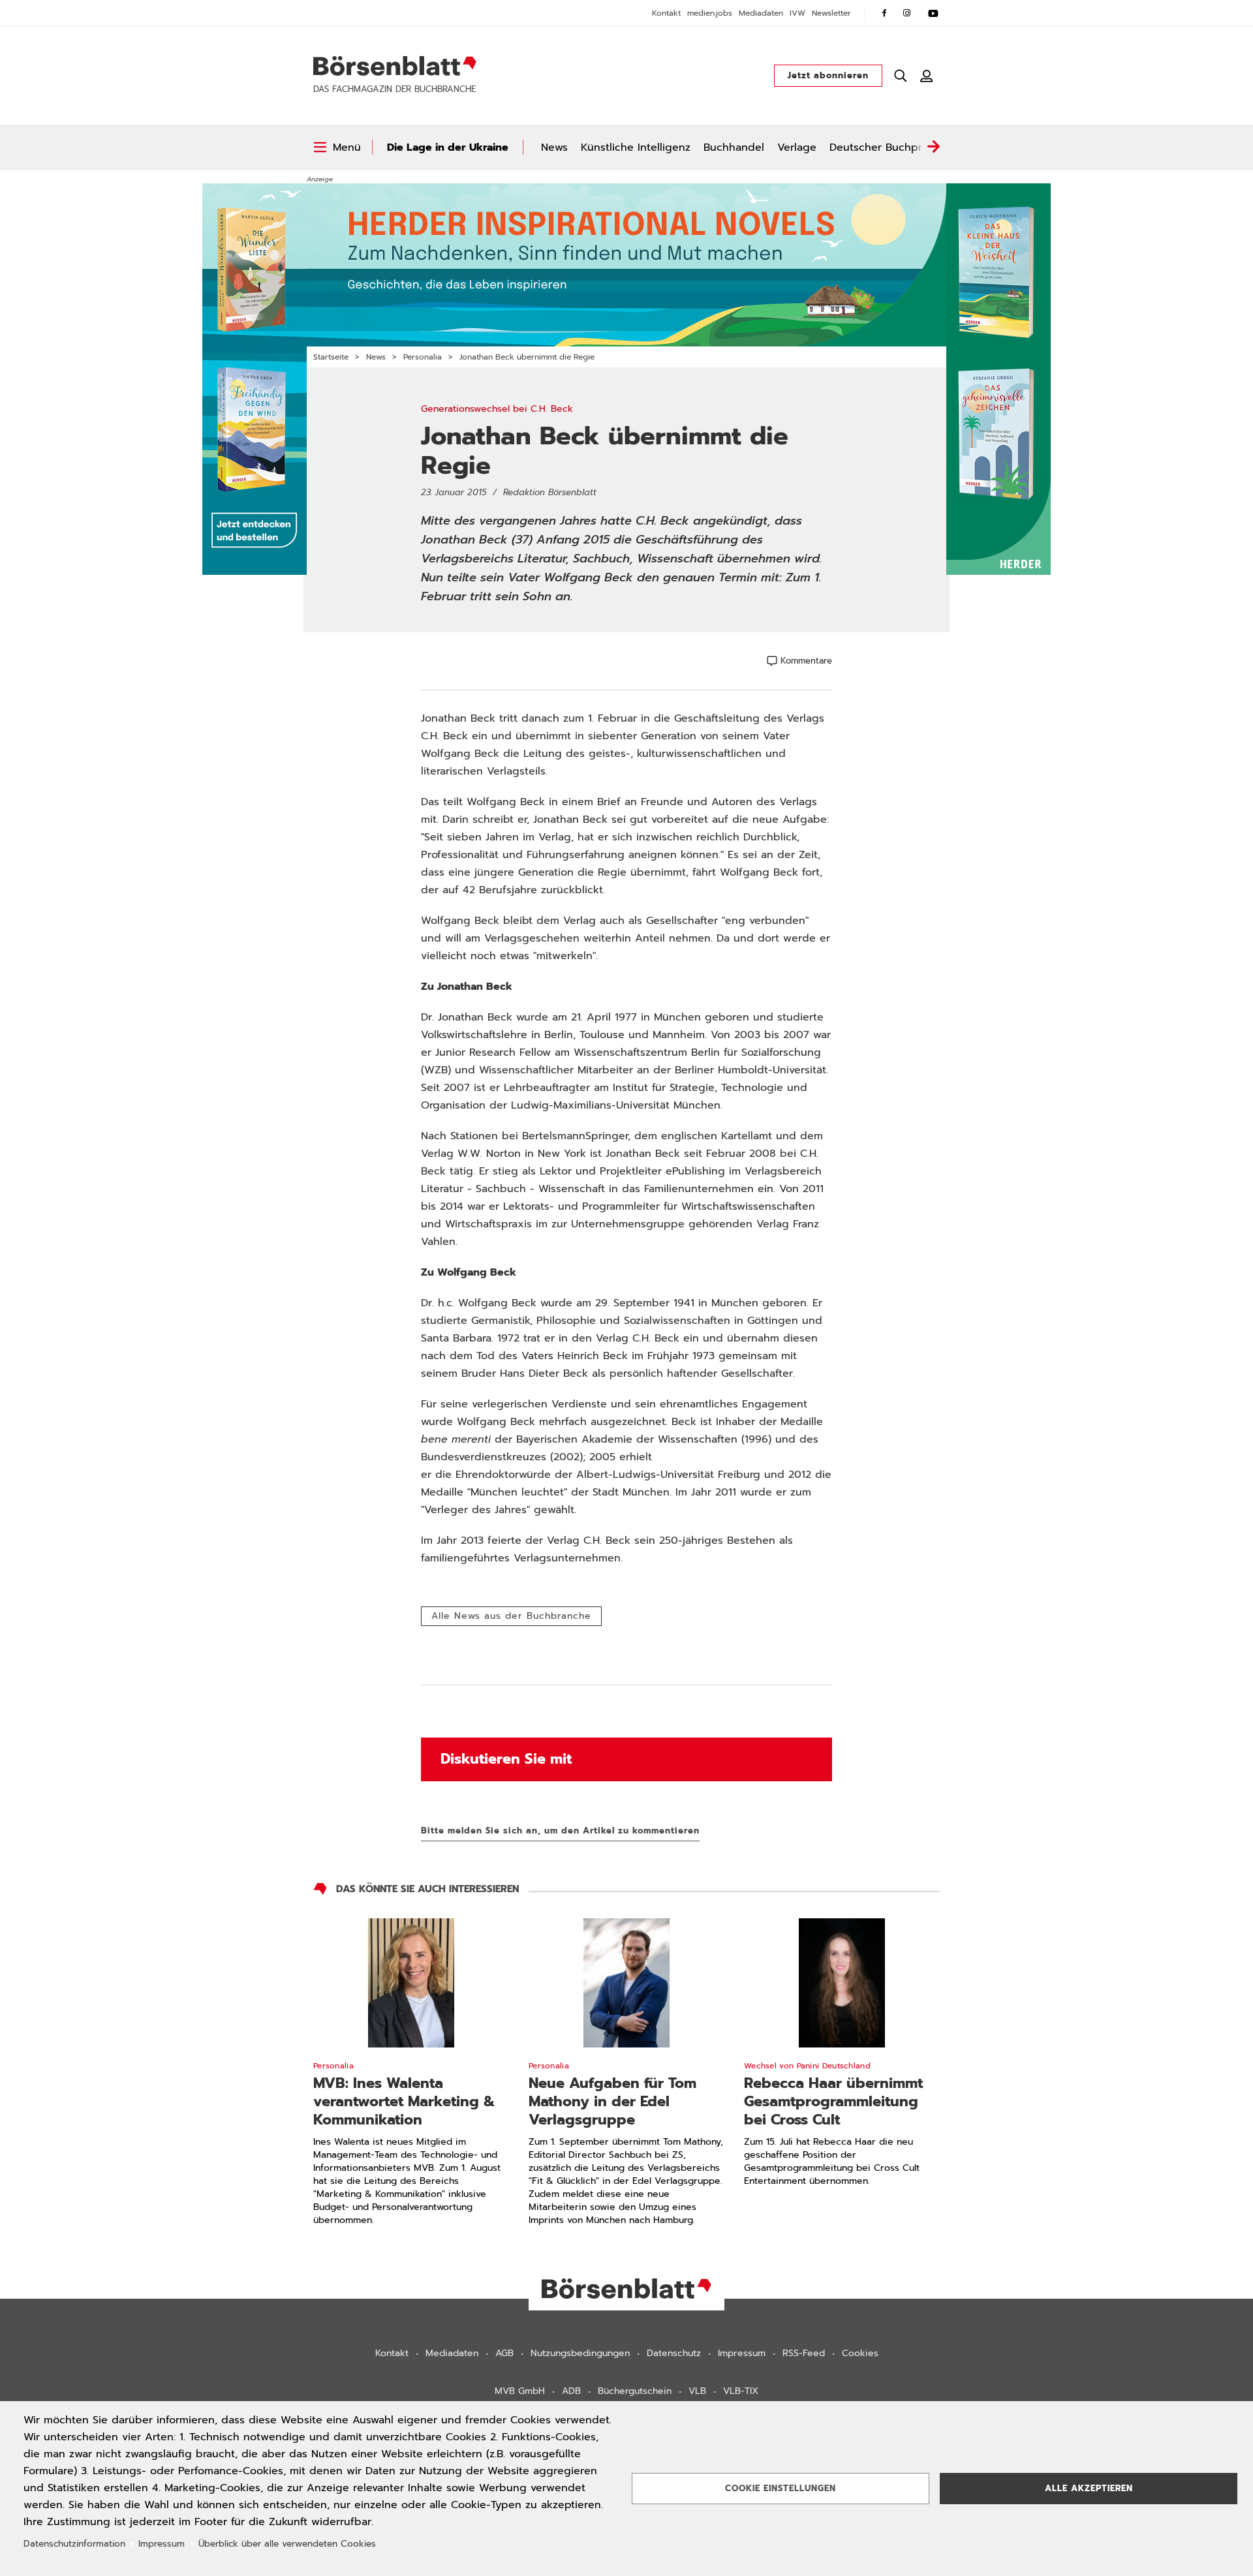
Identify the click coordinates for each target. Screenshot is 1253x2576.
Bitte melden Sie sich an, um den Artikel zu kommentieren (560, 1831)
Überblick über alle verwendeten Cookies (287, 2544)
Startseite (331, 357)
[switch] (337, 147)
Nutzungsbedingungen (580, 2353)
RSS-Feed (804, 2353)
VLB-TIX (741, 2391)
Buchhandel (734, 147)
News (554, 147)
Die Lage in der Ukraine (448, 147)
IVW (797, 13)
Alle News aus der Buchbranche (511, 1616)
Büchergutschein (635, 2391)
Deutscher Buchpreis (883, 147)
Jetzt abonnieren (828, 75)
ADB (571, 2391)
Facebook (884, 13)
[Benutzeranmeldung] (927, 76)
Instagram (907, 13)
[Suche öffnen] (901, 76)
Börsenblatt (395, 66)
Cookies (860, 2353)
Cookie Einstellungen (781, 2488)
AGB (504, 2353)
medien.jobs (710, 13)
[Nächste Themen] (933, 147)
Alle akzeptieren (1089, 2488)
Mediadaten (761, 13)
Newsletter (831, 13)
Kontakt (666, 13)
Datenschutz (674, 2353)
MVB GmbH (520, 2391)
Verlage (797, 147)
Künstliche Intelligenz (636, 147)
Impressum (742, 2353)
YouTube (933, 13)
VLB (697, 2391)
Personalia (423, 357)
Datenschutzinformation (74, 2544)
